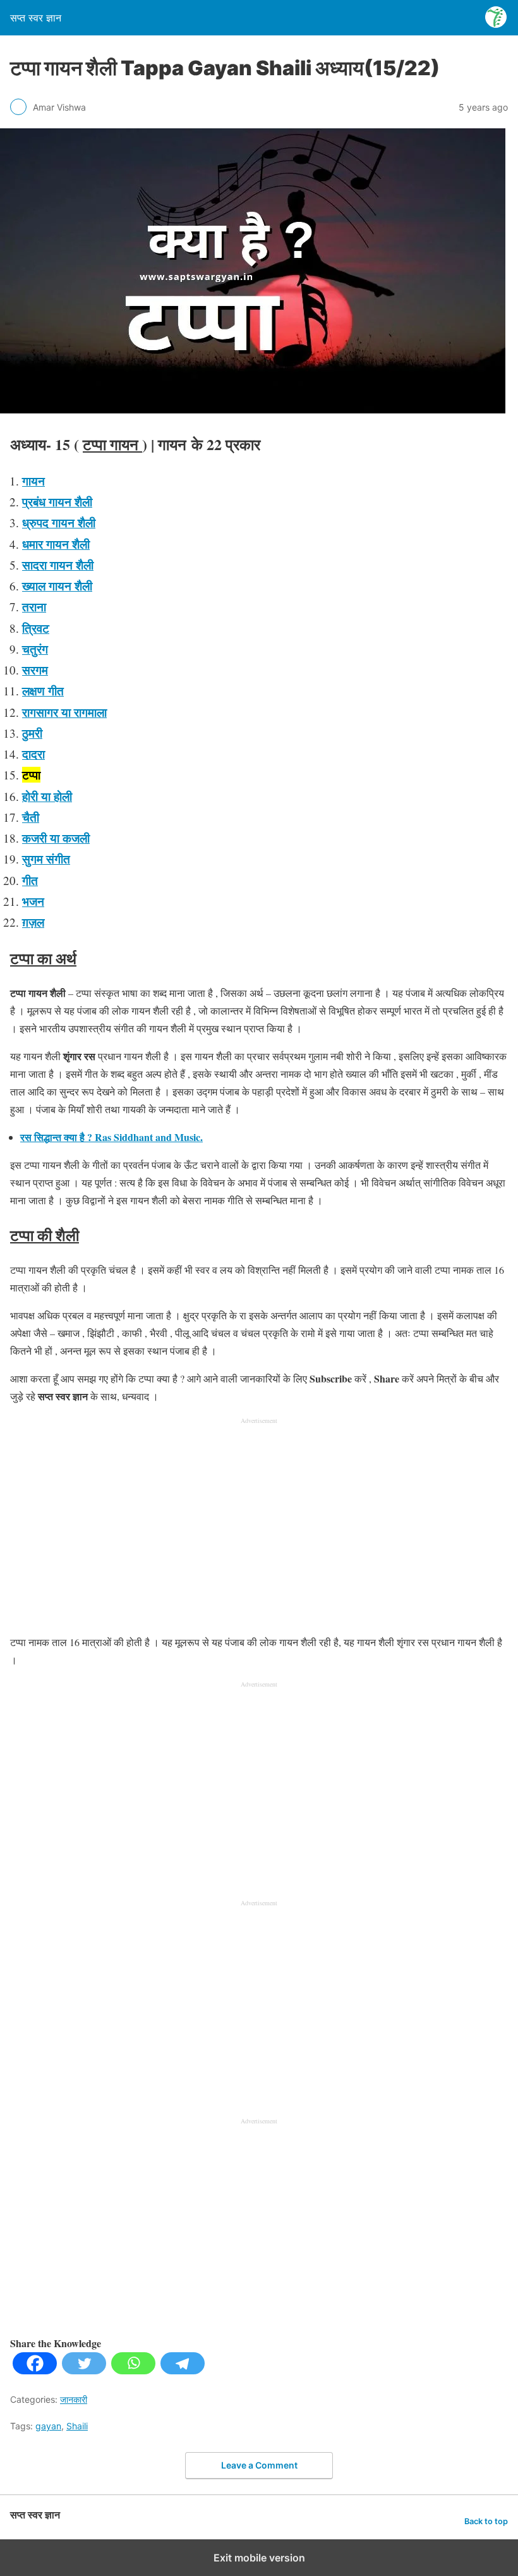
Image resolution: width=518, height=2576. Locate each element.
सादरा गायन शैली (58, 565)
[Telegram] (183, 2370)
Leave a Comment (259, 2465)
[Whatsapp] (133, 2370)
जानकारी (74, 2399)
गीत (30, 880)
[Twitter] (84, 2370)
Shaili (77, 2426)
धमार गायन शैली (56, 544)
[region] (259, 1527)
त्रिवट (36, 628)
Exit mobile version (259, 2558)
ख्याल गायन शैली (57, 586)
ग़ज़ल (33, 922)
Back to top (486, 2521)
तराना (34, 607)
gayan (48, 2426)
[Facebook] (35, 2370)
